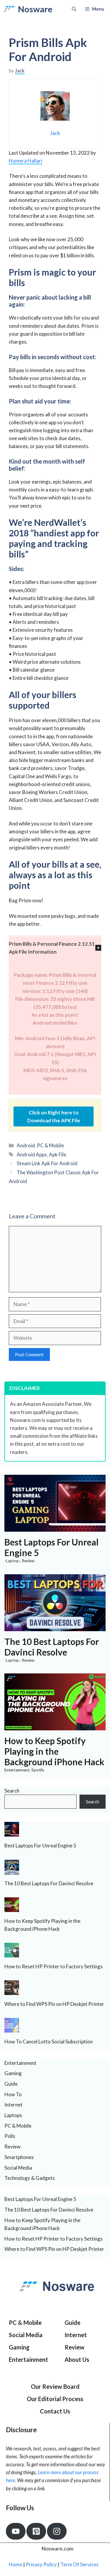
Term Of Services (79, 2564)
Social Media (18, 2168)
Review (28, 1561)
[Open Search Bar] (74, 9)
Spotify (38, 1770)
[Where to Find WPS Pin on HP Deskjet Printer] (12, 1991)
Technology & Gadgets (30, 2178)
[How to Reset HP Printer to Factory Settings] (12, 1953)
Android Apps (32, 1154)
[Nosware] (9, 9)
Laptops (13, 2115)
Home (16, 2564)
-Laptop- (12, 1561)
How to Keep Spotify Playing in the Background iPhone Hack (54, 1751)
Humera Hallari (26, 161)
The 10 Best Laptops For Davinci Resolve (52, 1647)
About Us (77, 2359)
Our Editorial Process (55, 2399)
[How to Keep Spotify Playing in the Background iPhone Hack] (55, 1726)
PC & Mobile (50, 1145)
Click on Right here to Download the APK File (54, 1116)
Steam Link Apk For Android (47, 1163)
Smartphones (19, 2157)
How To (13, 2094)
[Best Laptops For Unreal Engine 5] (55, 1528)
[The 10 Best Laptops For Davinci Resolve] (55, 1627)
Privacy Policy (41, 2564)
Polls (10, 2136)
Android (26, 1145)
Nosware (35, 9)
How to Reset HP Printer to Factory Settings (54, 1966)
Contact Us (55, 2411)
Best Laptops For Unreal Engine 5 (40, 1846)
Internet (13, 2105)
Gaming (13, 2073)
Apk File (58, 1154)
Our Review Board (55, 2386)
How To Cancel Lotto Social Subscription (49, 2042)
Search (12, 1791)
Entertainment (17, 1770)
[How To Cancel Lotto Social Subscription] (12, 2029)
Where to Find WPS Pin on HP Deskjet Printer (54, 2004)
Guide (11, 2084)
